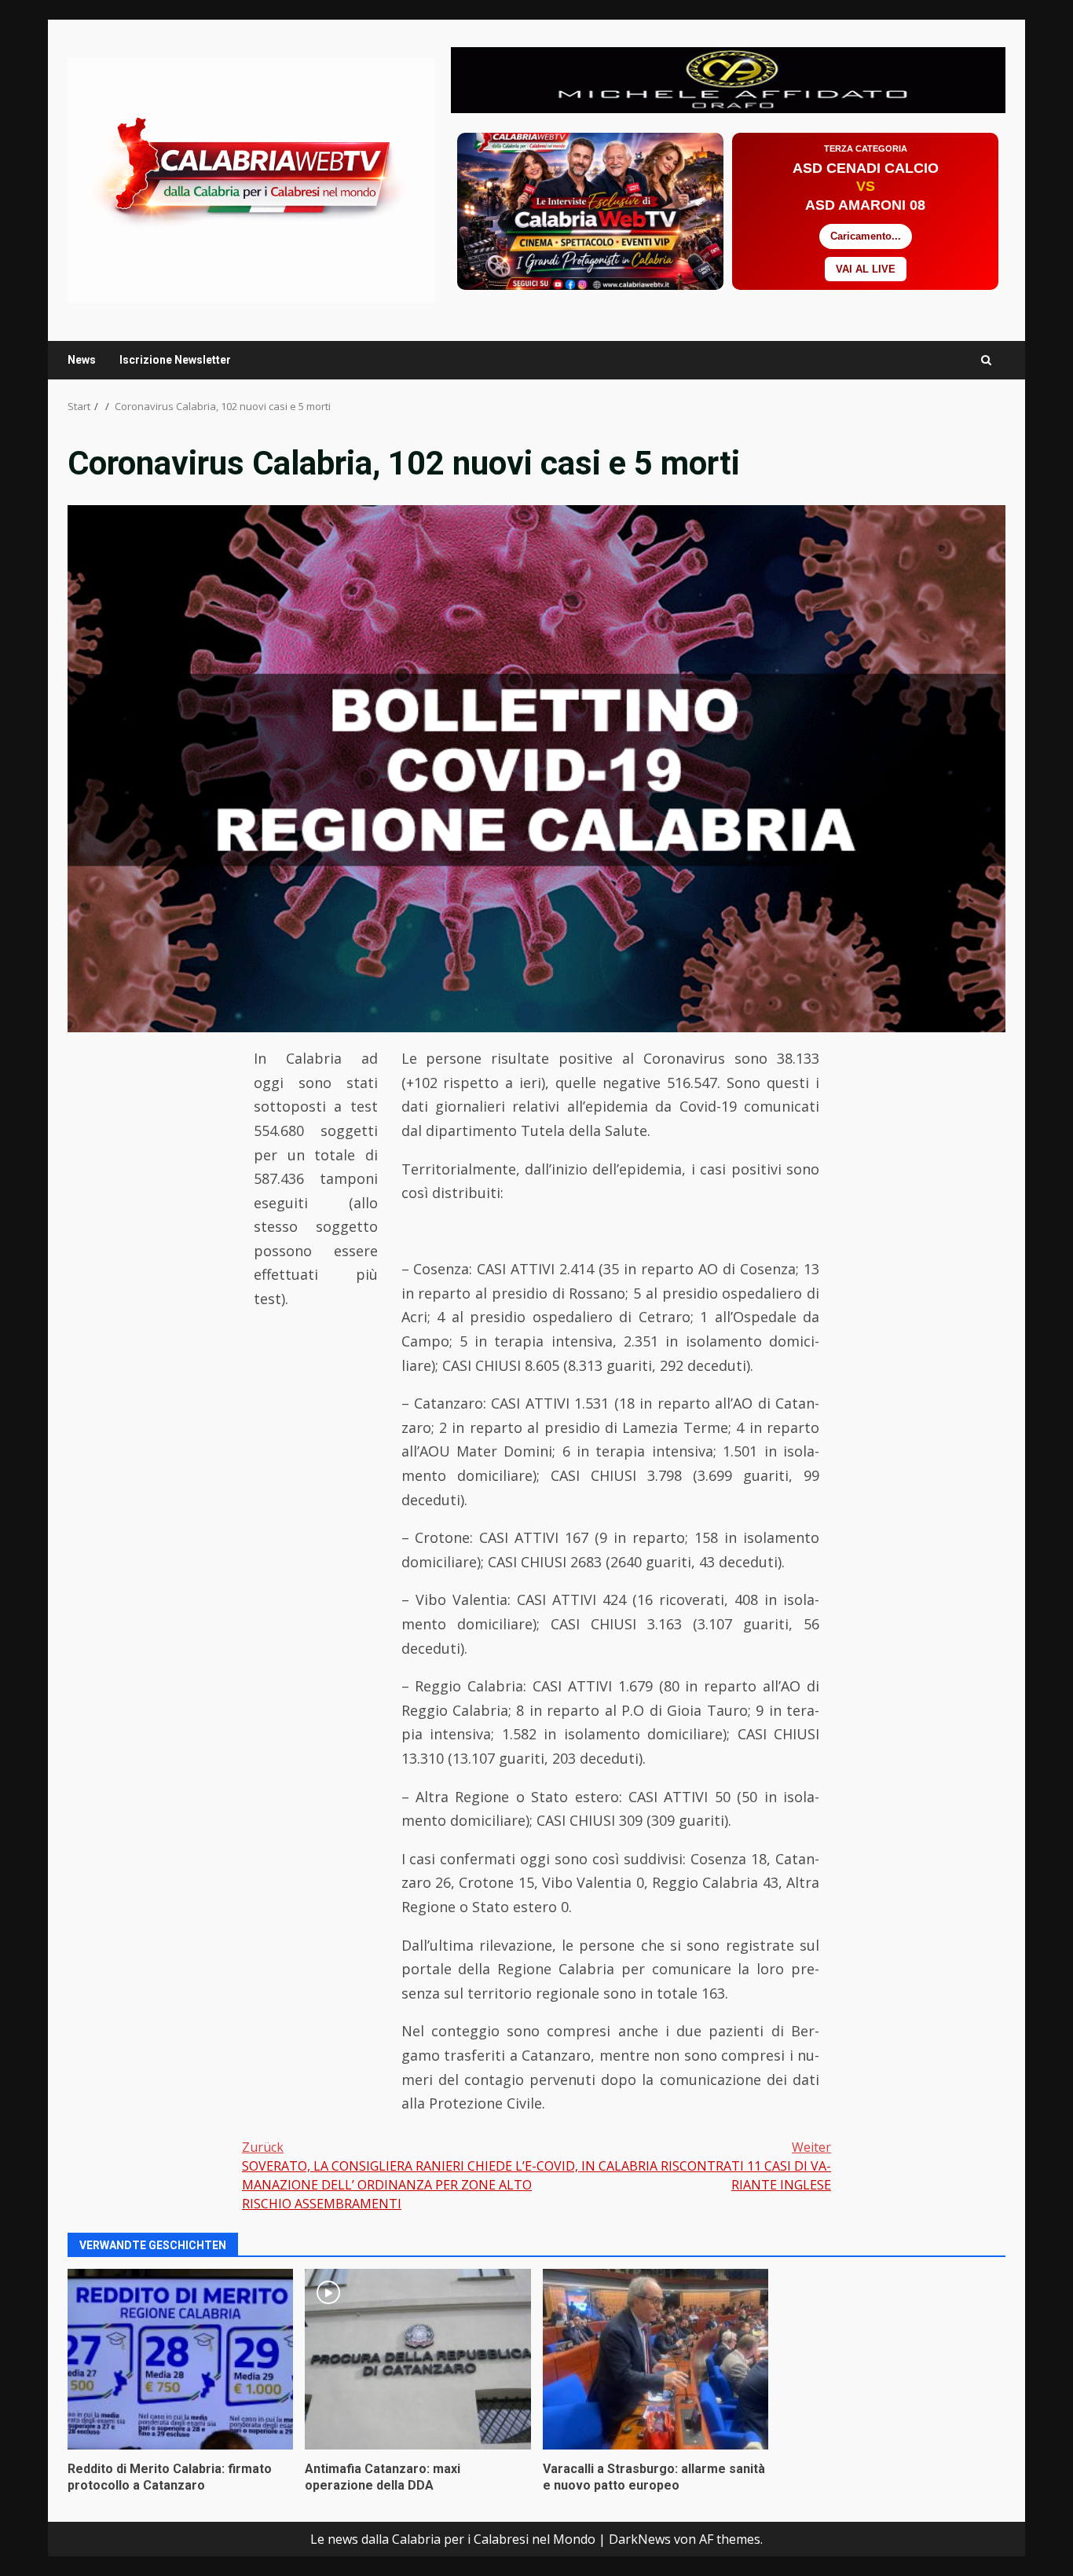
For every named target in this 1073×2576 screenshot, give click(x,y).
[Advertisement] (728, 79)
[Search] (986, 360)
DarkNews (640, 2539)
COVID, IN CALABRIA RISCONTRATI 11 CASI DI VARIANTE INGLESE (684, 2166)
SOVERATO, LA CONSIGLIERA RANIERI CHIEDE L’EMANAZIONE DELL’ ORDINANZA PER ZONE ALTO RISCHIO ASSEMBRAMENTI (389, 2175)
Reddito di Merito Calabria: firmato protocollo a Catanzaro (180, 2359)
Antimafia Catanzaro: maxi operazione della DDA (417, 2359)
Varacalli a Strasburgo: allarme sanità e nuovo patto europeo (656, 2359)
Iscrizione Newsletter (175, 360)
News (82, 360)
